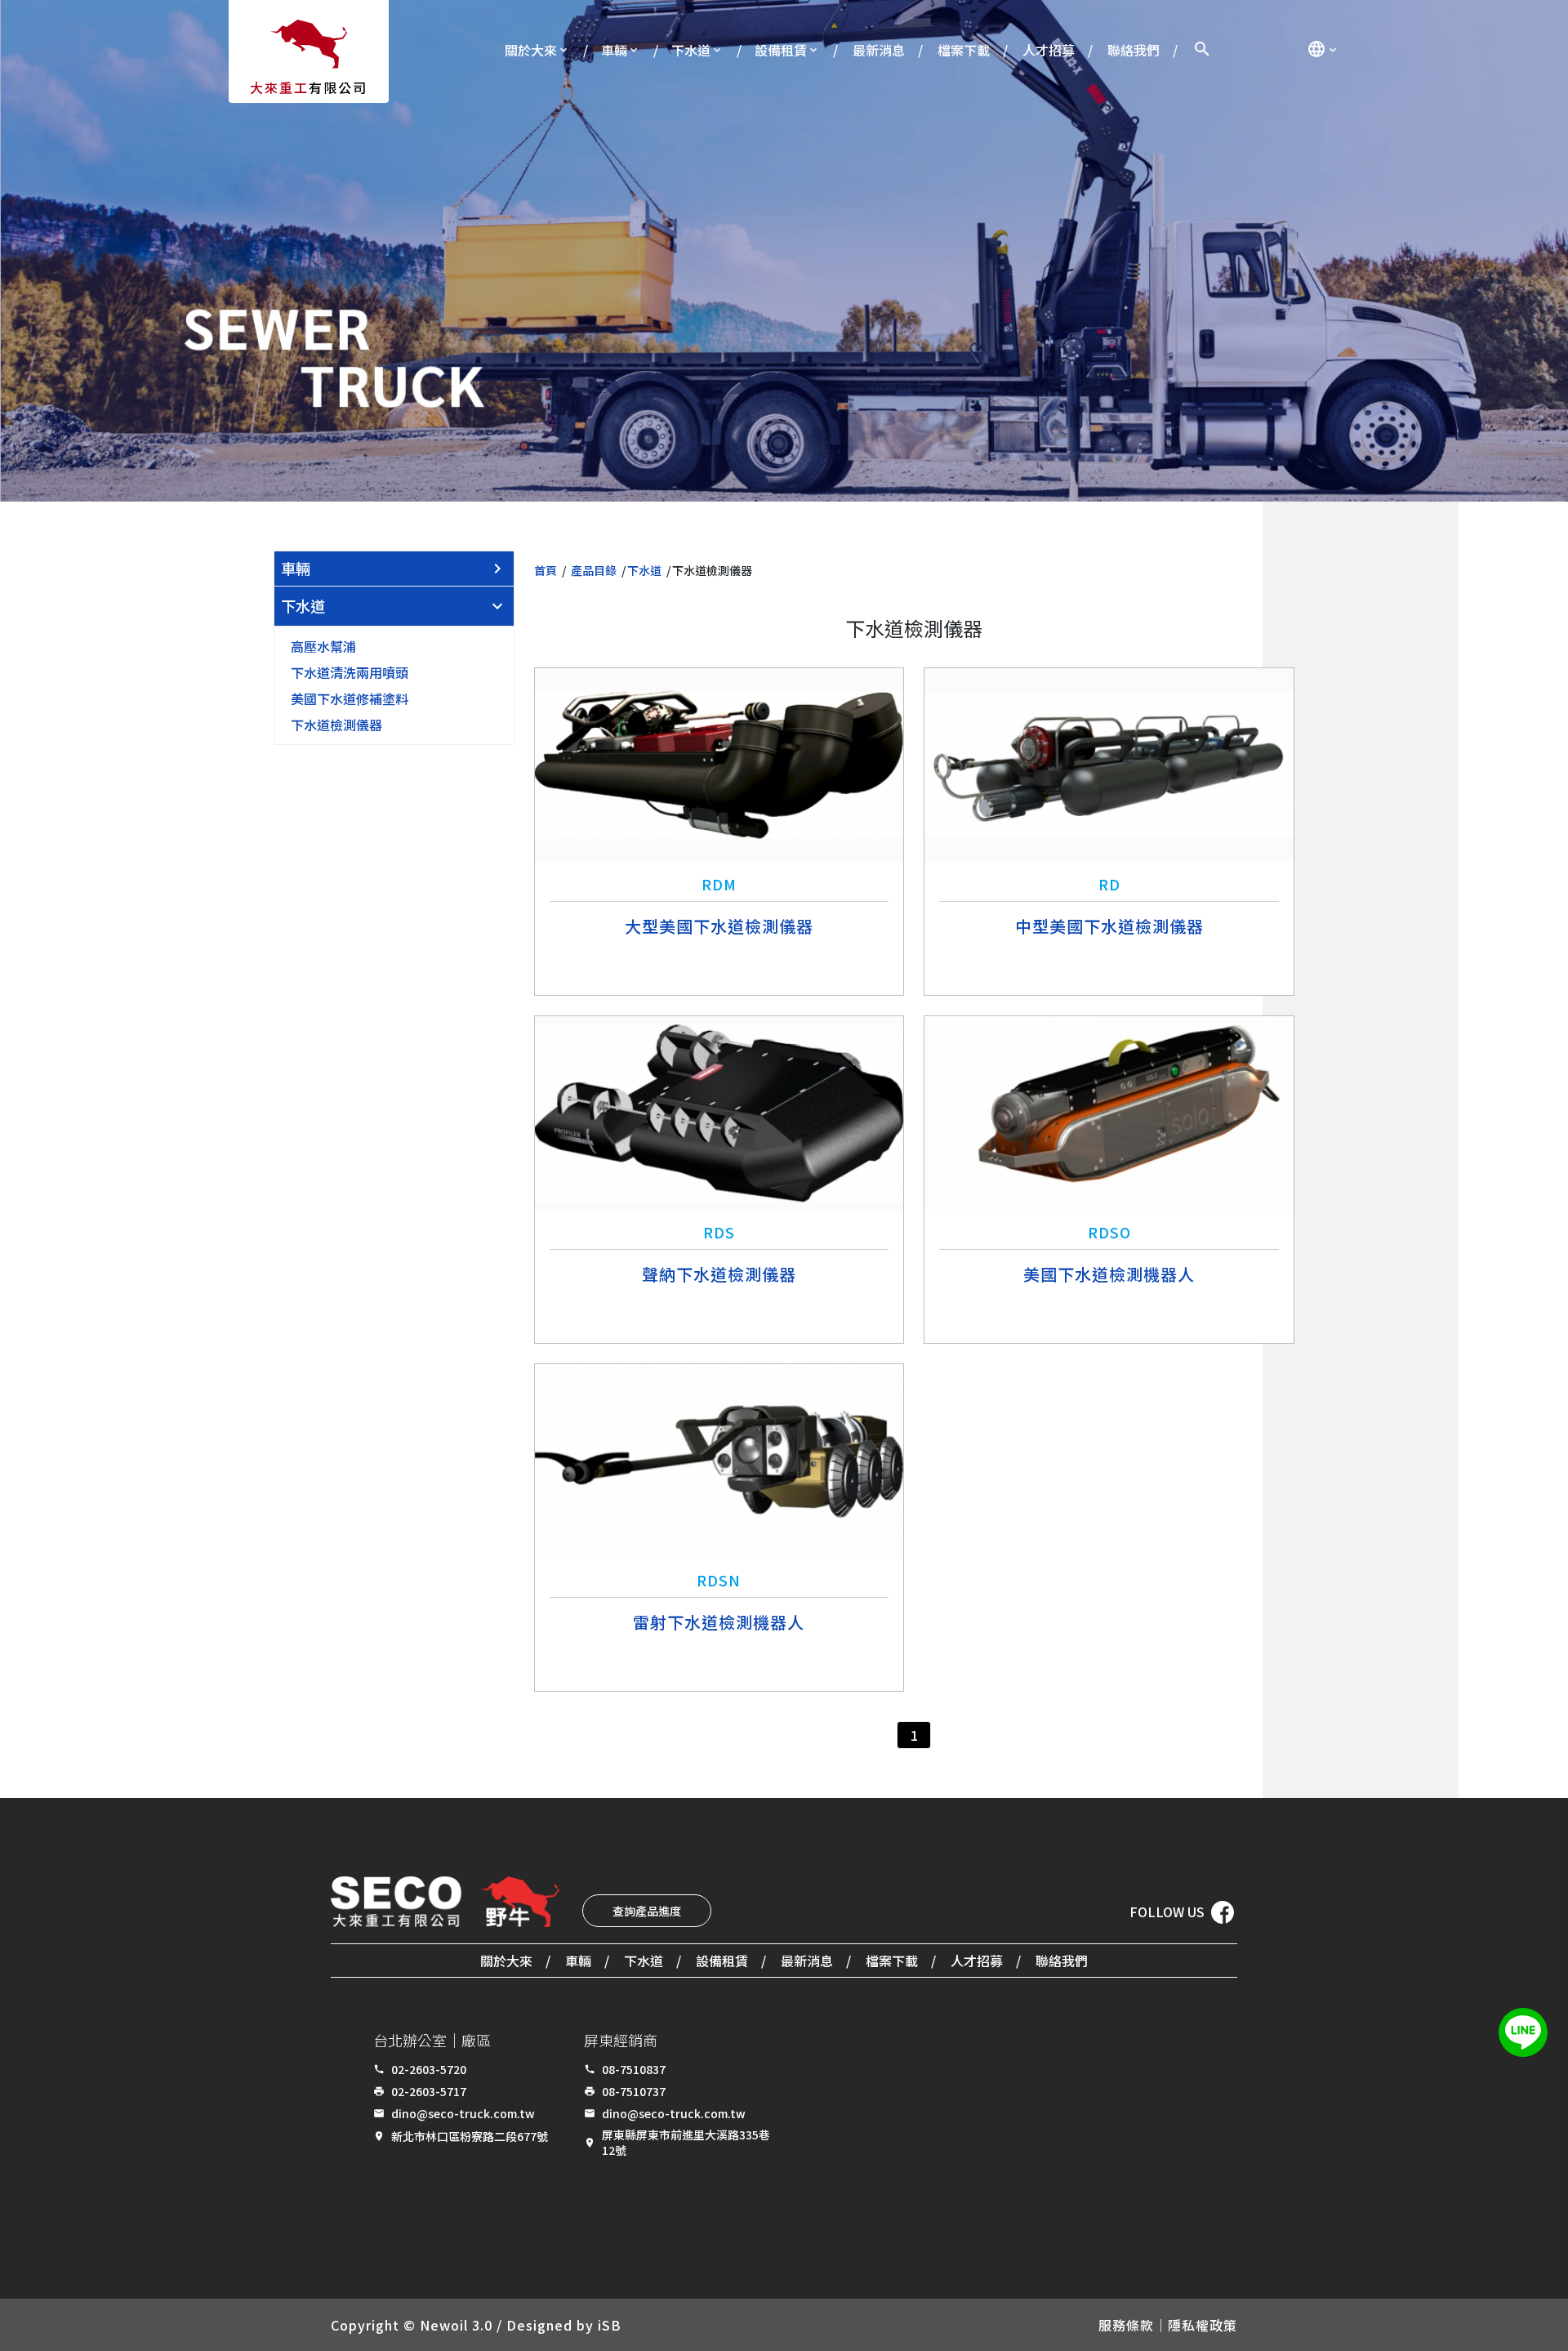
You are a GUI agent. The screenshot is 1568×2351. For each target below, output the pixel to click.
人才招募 (1049, 50)
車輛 (614, 50)
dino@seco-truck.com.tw (463, 2113)
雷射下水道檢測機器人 (719, 1622)
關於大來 (531, 50)
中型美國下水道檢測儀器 (1109, 926)
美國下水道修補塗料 (350, 698)
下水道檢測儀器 (336, 725)
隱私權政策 (1203, 2325)
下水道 (691, 50)
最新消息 (879, 50)
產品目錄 (594, 570)
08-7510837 (634, 2069)
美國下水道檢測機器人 (1109, 1274)
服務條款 (1126, 2325)
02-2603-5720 (429, 2069)
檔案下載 (964, 50)
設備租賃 (781, 50)
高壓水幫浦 (323, 646)
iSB (610, 2325)
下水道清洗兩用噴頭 (350, 672)
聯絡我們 (1134, 50)
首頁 (546, 570)
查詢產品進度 (647, 1911)
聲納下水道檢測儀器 (719, 1274)
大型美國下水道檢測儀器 (719, 926)
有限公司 (309, 87)
